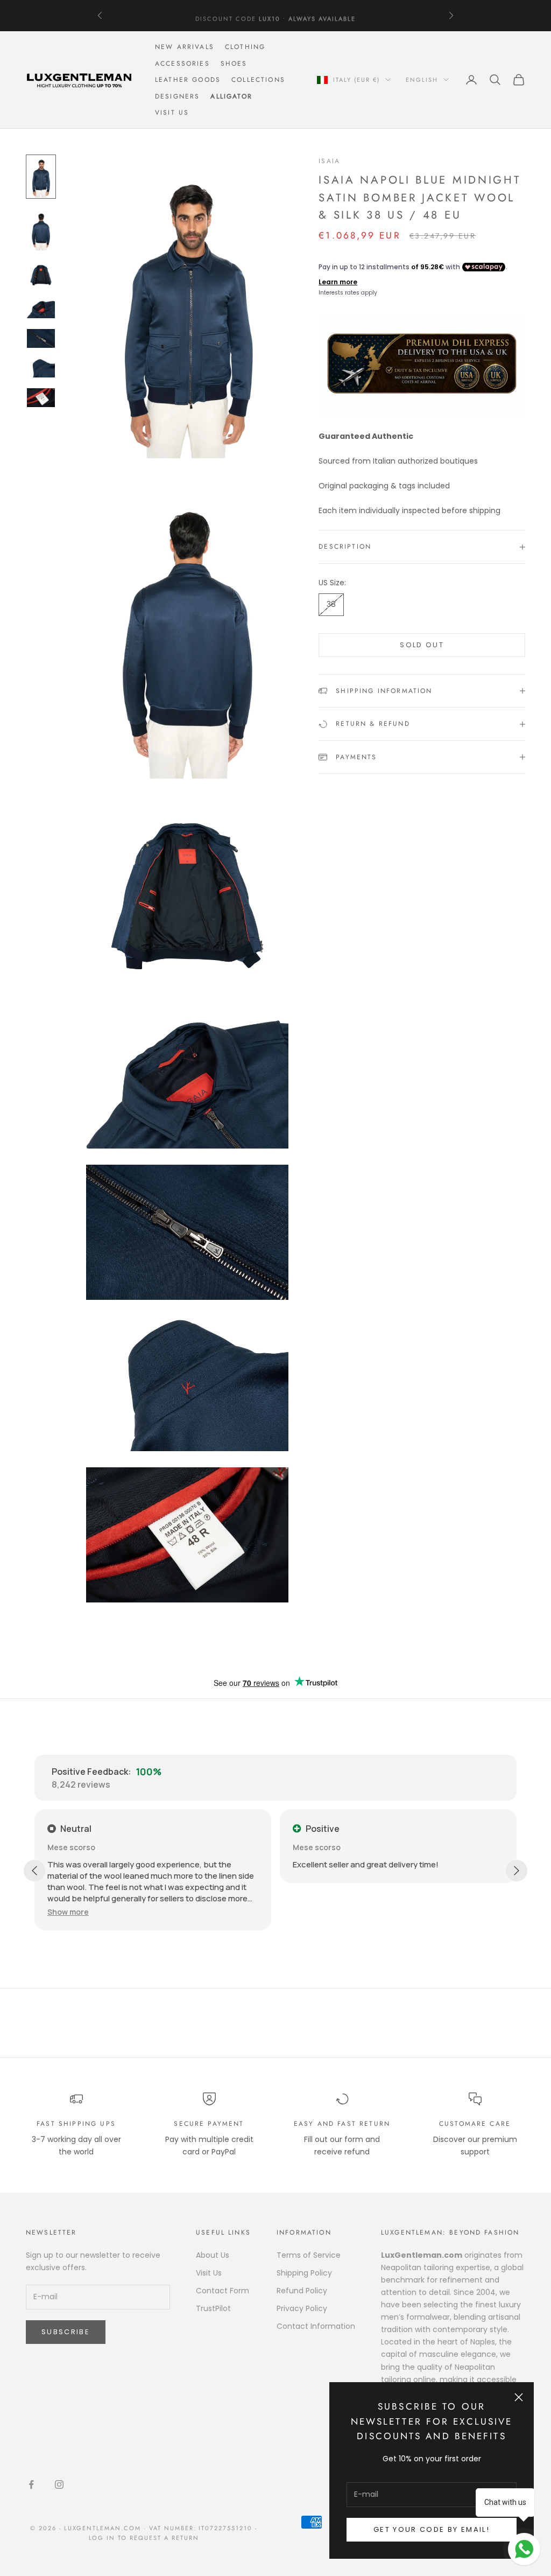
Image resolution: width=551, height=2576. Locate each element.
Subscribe (66, 2332)
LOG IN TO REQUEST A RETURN (144, 2538)
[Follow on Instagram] (59, 2484)
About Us (213, 2255)
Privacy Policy (302, 2308)
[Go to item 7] (41, 398)
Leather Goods (188, 80)
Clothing (245, 47)
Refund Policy (302, 2291)
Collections (258, 80)
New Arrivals (185, 47)
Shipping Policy (304, 2273)
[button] (68, 1912)
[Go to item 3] (41, 275)
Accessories (182, 64)
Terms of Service (309, 2255)
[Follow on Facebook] (31, 2484)
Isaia (329, 161)
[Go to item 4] (41, 309)
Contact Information (316, 2326)
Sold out (422, 645)
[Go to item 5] (41, 338)
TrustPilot (213, 2308)
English (422, 80)
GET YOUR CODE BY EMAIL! (432, 2529)
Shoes (234, 64)
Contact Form (222, 2291)
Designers (177, 96)
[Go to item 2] (41, 229)
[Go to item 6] (41, 368)
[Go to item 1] (41, 177)
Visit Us (172, 113)
